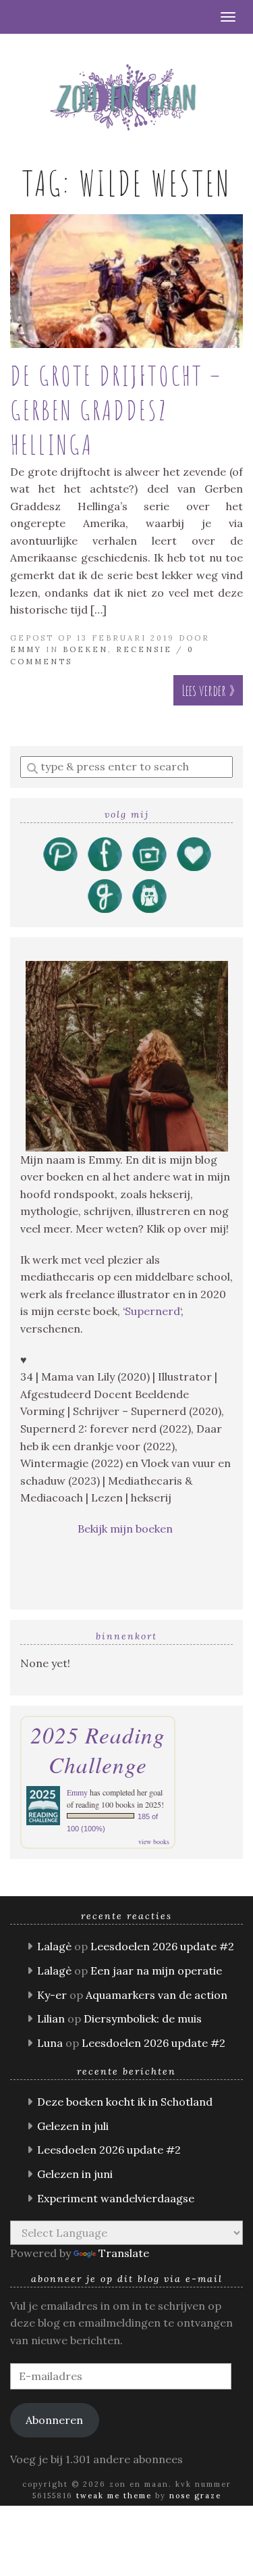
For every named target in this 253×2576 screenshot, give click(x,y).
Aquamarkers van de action (157, 1995)
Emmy (26, 649)
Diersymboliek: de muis (143, 2018)
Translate (124, 2253)
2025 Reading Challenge (98, 1750)
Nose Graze (195, 2496)
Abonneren (54, 2420)
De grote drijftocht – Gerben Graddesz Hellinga (116, 410)
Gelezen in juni (75, 2174)
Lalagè (54, 1946)
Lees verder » (208, 690)
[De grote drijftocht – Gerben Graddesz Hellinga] (126, 281)
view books (154, 1841)
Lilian (51, 2018)
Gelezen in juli (73, 2126)
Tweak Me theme (114, 2496)
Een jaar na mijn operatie (156, 1971)
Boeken (85, 649)
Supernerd (152, 1311)
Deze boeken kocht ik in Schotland (125, 2102)
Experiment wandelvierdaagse (116, 2198)
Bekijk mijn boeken (126, 1529)
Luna (50, 2043)
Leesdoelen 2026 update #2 (162, 1946)
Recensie (144, 649)
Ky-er (52, 1995)
